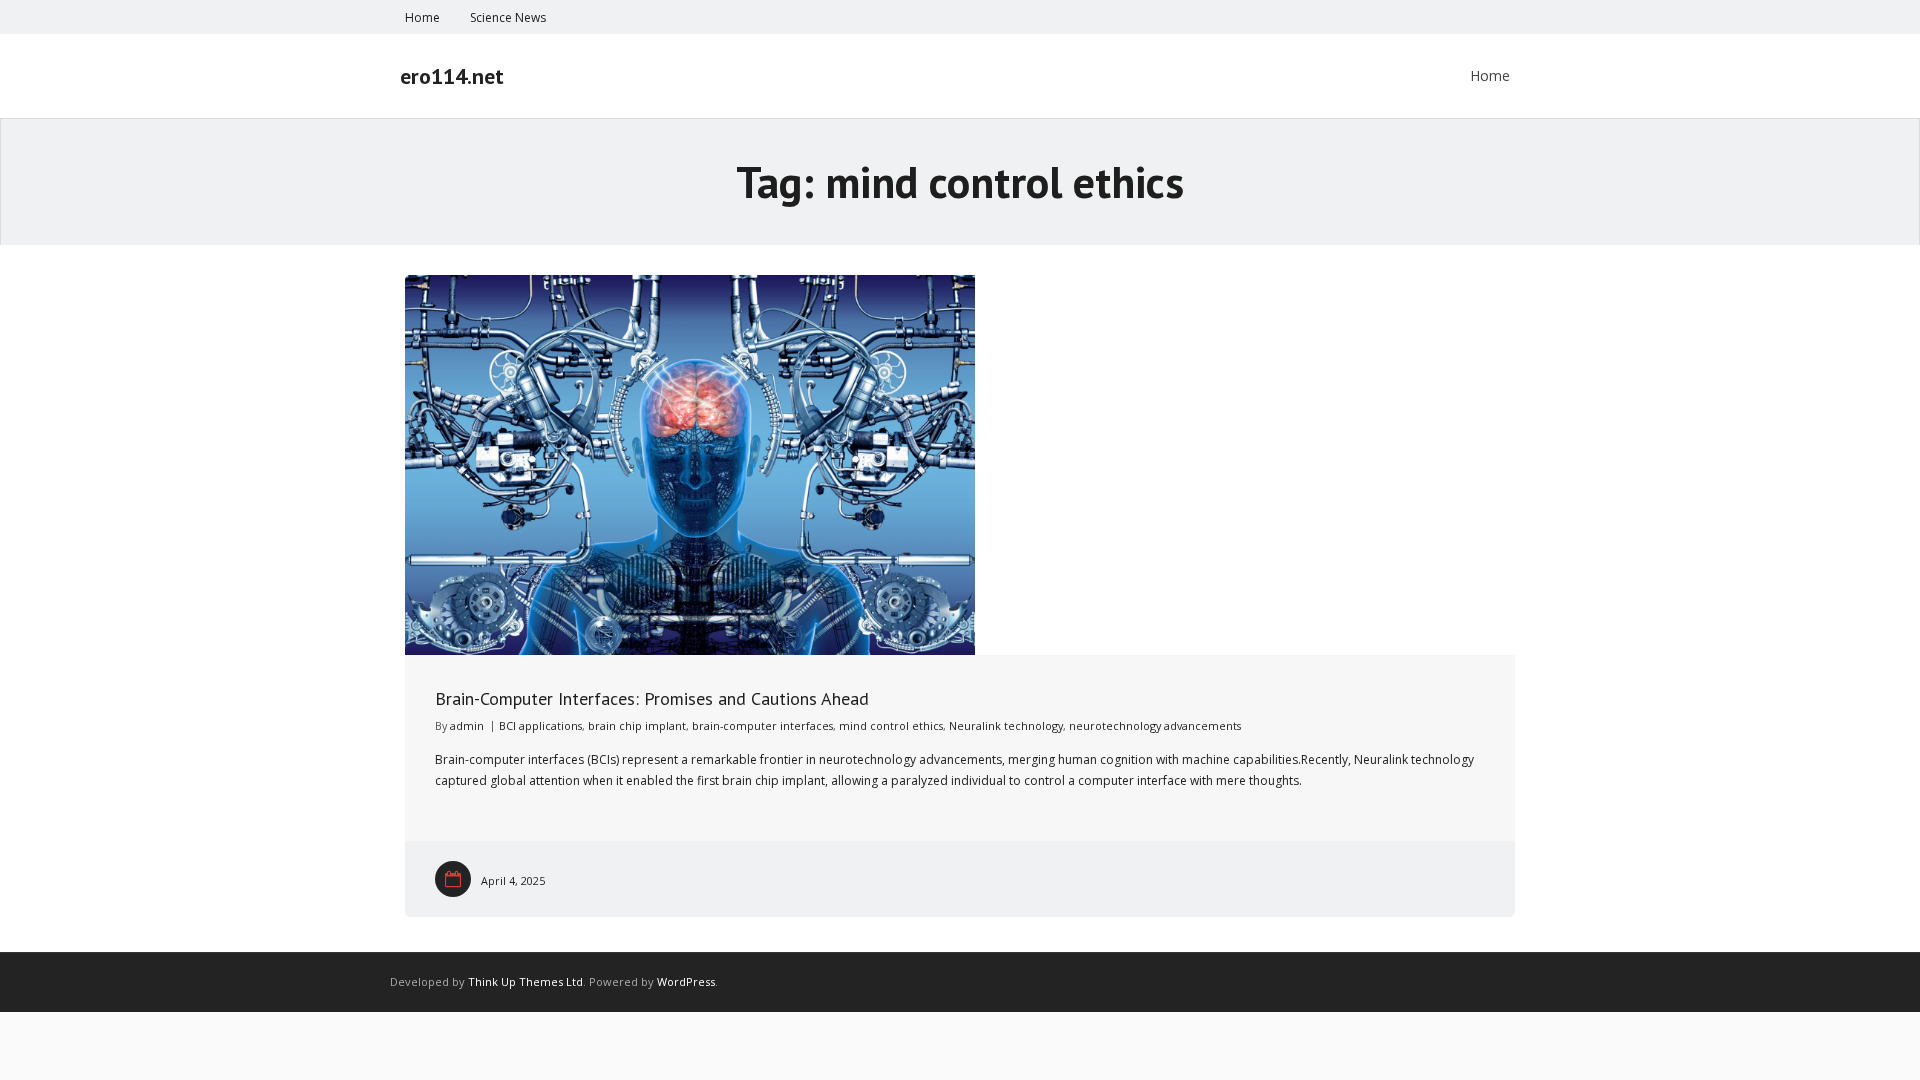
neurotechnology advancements (1155, 725)
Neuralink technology (1006, 725)
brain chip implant (637, 725)
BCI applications (540, 725)
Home (422, 17)
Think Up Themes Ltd (525, 981)
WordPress (686, 981)
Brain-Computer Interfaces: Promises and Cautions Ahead (652, 698)
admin (467, 725)
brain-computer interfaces (762, 725)
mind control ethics (891, 725)
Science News (508, 17)
